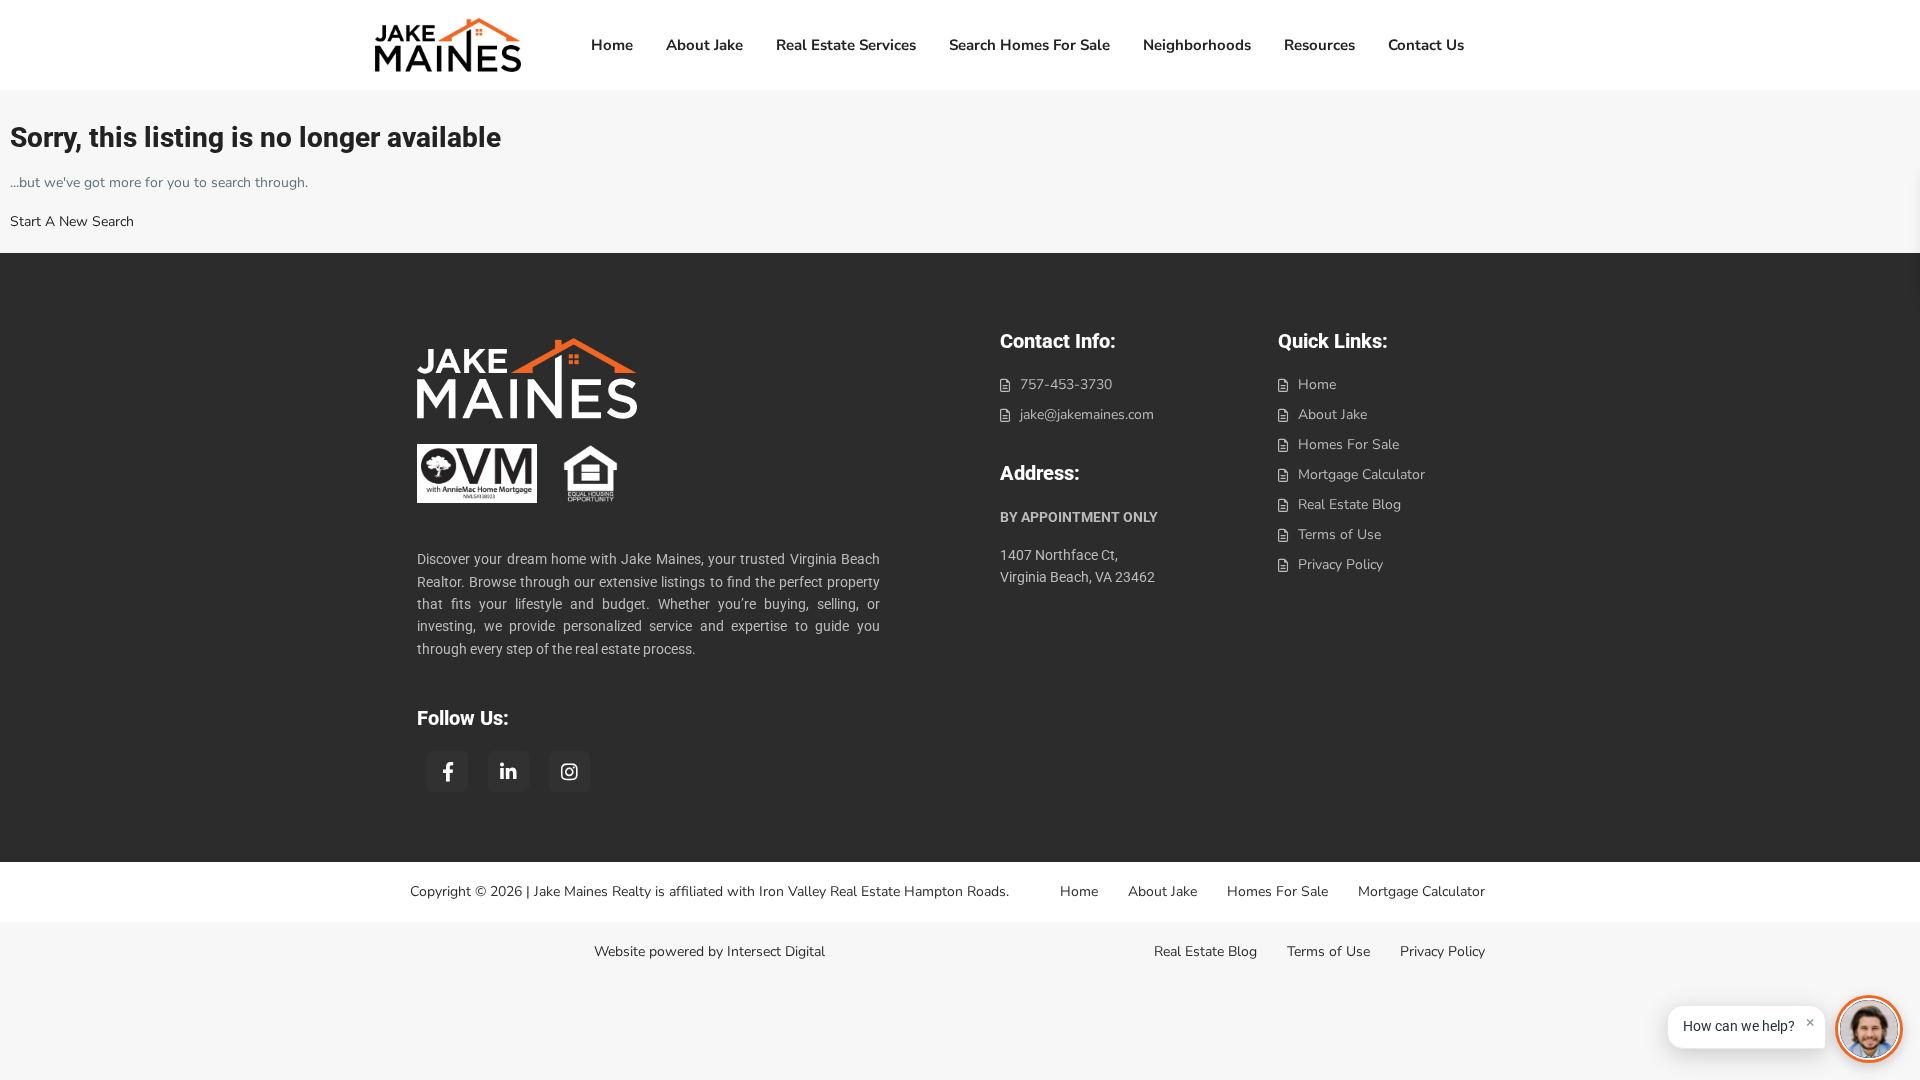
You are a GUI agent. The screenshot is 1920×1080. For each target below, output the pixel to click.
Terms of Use (1339, 534)
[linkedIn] (508, 771)
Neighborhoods (1197, 45)
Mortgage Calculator (1361, 474)
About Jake (704, 45)
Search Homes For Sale (1029, 45)
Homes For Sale (1348, 444)
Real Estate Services (846, 45)
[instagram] (569, 771)
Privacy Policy (1340, 564)
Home (612, 45)
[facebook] (447, 771)
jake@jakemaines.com (1087, 414)
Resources (1319, 45)
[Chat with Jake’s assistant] (1869, 1029)
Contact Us (1426, 45)
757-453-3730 (1066, 384)
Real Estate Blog (1349, 504)
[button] (1746, 1027)
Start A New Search (72, 221)
